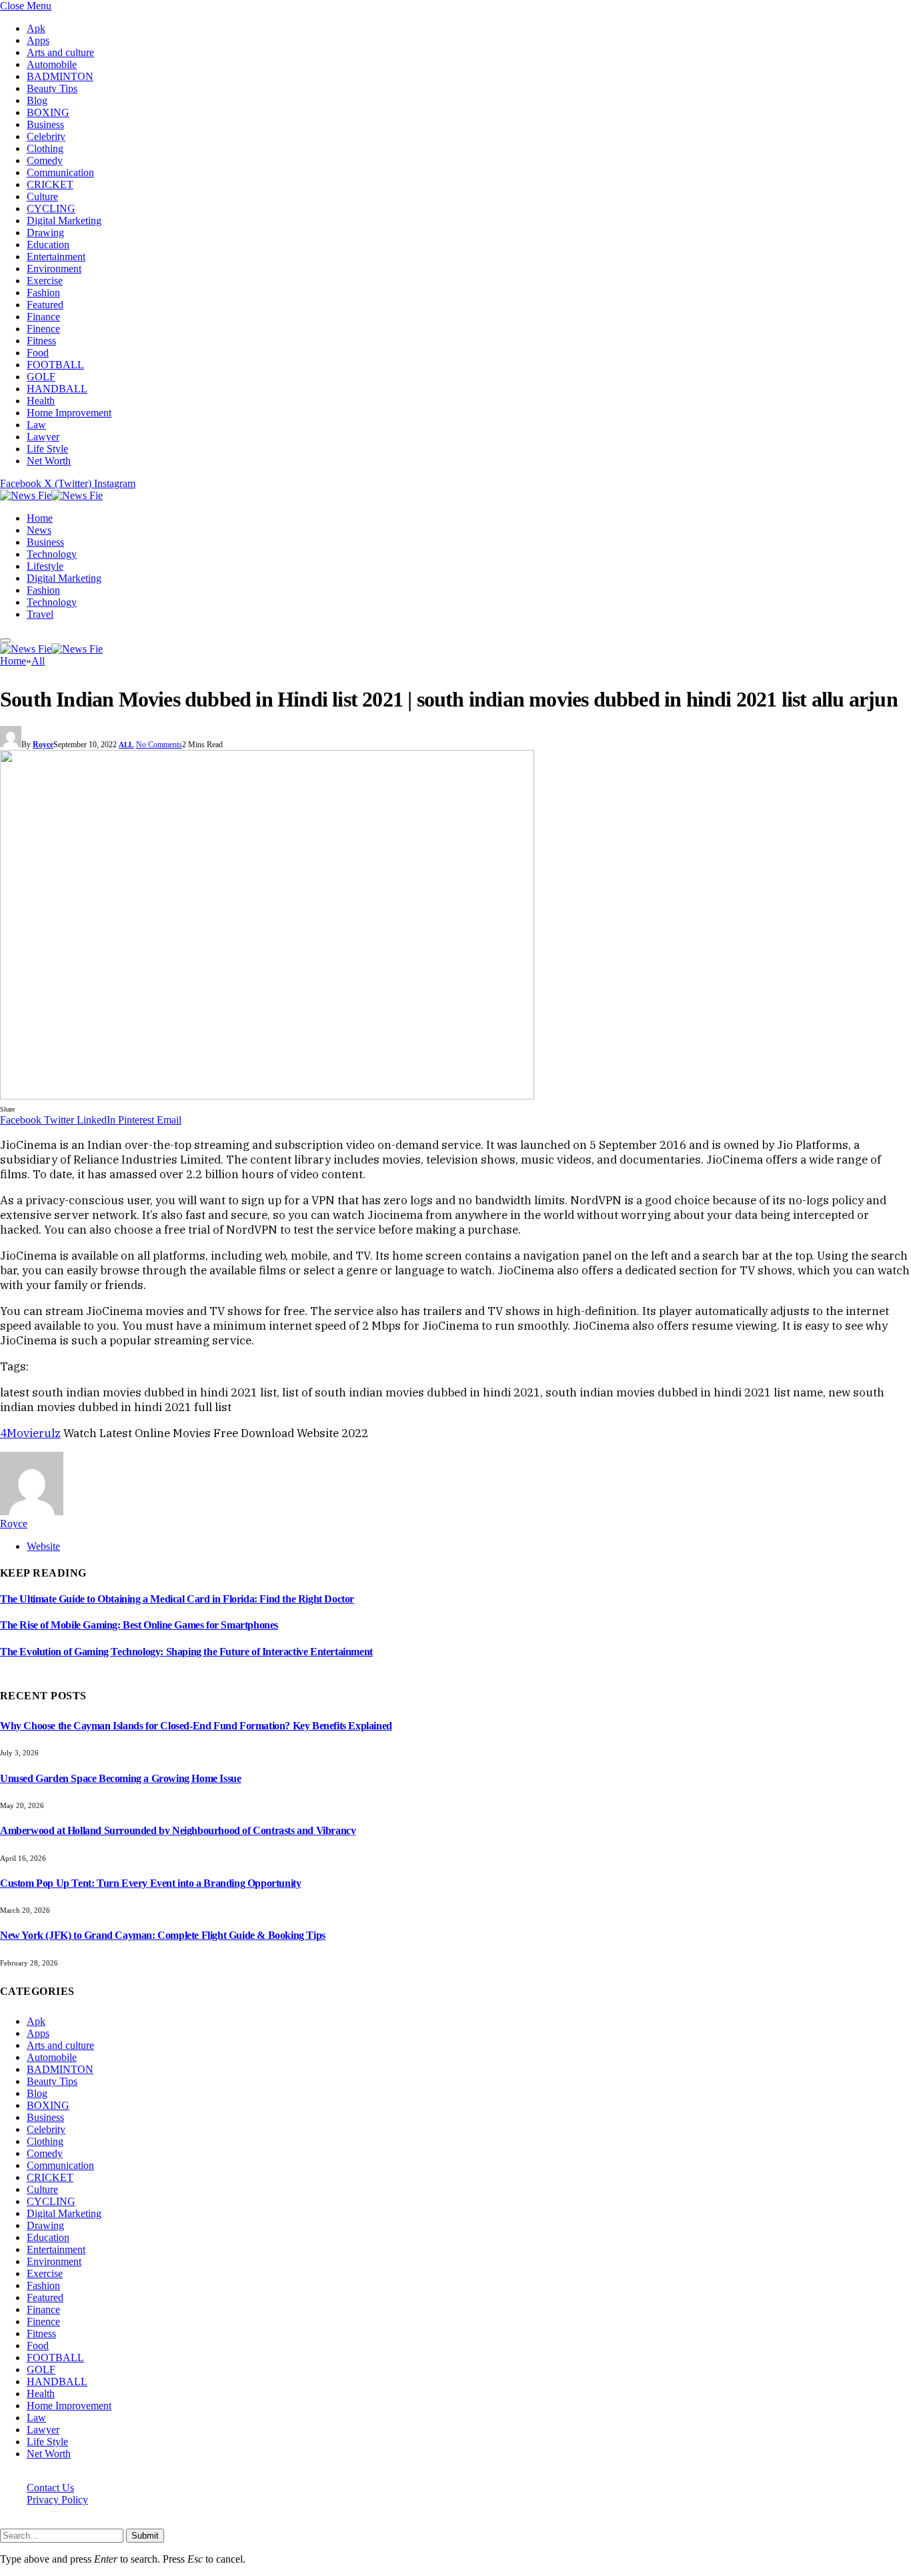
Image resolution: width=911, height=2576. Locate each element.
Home (40, 518)
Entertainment (56, 257)
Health (41, 401)
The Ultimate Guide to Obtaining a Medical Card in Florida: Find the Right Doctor (177, 1599)
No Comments (159, 745)
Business (45, 124)
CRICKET (50, 184)
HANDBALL (57, 389)
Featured (45, 305)
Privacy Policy (57, 2500)
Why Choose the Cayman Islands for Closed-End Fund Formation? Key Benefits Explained (196, 1726)
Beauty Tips (52, 88)
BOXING (48, 112)
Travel (40, 614)
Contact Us (50, 2488)
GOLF (41, 377)
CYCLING (51, 208)
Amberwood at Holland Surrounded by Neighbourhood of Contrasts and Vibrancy (178, 1830)
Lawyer (43, 437)
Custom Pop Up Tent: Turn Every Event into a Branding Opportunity (150, 1883)
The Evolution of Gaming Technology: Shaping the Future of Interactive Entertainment (186, 1652)
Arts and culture (60, 52)
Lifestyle (45, 566)
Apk (36, 28)
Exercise (45, 281)
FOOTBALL (55, 365)
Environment (54, 269)
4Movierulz (30, 1433)
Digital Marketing (64, 221)
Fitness (41, 341)
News (39, 530)
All (126, 745)
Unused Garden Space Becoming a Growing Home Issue (120, 1778)
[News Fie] (51, 495)
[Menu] (5, 640)
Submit (145, 2536)
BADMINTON (60, 76)
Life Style (47, 449)
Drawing (45, 233)
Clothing (45, 148)
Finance (43, 317)
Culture (42, 196)
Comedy (45, 160)
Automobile (52, 64)
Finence (43, 329)
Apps (38, 40)
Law (36, 425)
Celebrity (46, 136)
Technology (52, 554)
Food (38, 353)
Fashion (43, 293)
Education (48, 245)
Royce (43, 745)
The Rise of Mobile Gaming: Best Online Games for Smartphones (139, 1625)
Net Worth (49, 461)
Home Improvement (69, 413)
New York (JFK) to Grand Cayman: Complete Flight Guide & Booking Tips (163, 1935)
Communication (60, 172)
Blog (37, 100)
